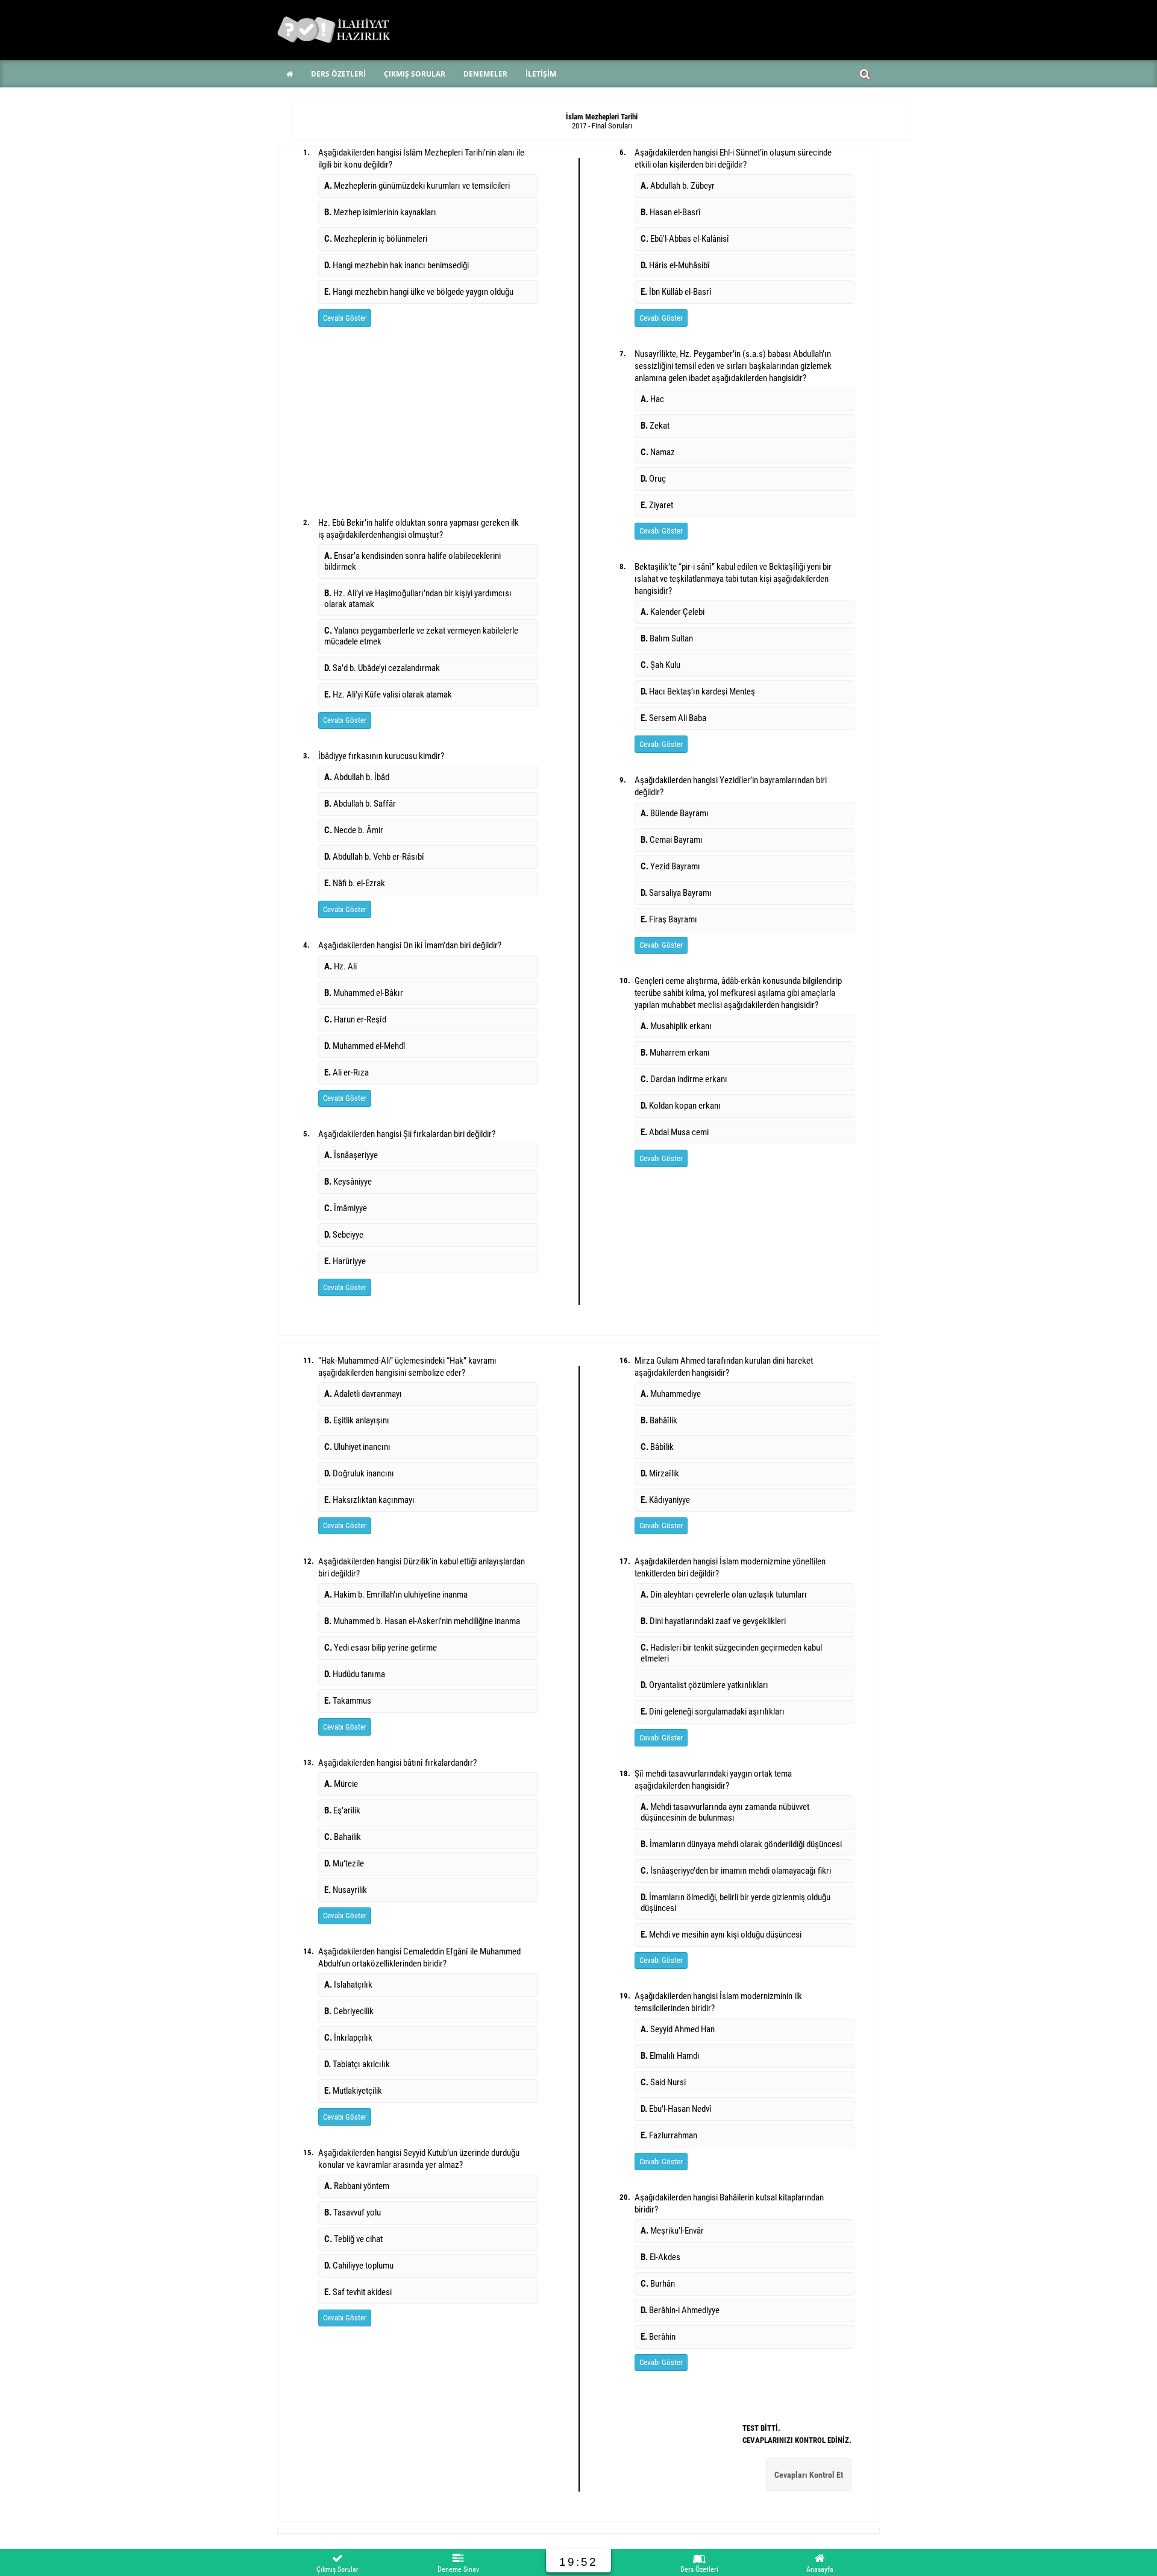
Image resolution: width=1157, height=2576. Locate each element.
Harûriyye (345, 1261)
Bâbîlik (657, 1447)
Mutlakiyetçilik (353, 2091)
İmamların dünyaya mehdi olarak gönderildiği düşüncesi (741, 1844)
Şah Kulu (660, 665)
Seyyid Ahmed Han (678, 2029)
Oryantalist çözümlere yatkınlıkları (704, 1685)
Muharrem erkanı (675, 1053)
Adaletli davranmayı (363, 1394)
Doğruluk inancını (359, 1473)
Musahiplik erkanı (676, 1026)
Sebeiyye (344, 1235)
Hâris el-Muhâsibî (675, 265)
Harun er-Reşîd (355, 1019)
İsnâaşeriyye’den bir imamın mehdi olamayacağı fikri (736, 1871)
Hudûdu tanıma (355, 1674)
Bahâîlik (659, 1420)
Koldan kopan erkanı (681, 1106)
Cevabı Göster (345, 318)
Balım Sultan (667, 638)
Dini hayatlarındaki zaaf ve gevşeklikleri (713, 1621)
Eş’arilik (342, 1810)
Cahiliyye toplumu (359, 2266)
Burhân (658, 2284)
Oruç (653, 479)
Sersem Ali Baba (673, 718)
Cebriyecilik (349, 2011)
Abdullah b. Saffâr (360, 804)
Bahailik (343, 1837)
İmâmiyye (346, 1208)
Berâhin (658, 2337)
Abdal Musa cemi (675, 1132)
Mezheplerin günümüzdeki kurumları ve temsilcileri (417, 186)
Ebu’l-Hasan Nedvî (676, 2109)
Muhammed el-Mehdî (365, 1046)
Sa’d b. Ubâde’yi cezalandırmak (382, 668)
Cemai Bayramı (672, 840)
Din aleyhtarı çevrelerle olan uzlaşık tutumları (724, 1595)
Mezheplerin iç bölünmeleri (376, 239)
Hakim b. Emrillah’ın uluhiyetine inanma (396, 1595)
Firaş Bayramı (669, 919)
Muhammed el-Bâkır (364, 993)
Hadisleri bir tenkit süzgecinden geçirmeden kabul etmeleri (731, 1653)
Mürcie (341, 1784)
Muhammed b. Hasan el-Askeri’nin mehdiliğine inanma (422, 1621)
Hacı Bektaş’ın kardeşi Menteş (698, 691)
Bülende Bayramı (675, 813)
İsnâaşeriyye (351, 1155)
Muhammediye (671, 1394)
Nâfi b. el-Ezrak (355, 883)
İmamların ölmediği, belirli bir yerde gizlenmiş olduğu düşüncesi (735, 1903)
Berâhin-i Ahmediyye (680, 2310)
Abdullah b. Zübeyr (678, 186)
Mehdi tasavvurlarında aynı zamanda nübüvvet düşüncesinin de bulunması (725, 1812)
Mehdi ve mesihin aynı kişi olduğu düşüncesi (721, 1935)
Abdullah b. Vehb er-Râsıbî (374, 857)
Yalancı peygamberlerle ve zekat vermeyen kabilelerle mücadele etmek (421, 636)
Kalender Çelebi (673, 612)
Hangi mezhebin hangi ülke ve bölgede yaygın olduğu (419, 292)
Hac (652, 399)
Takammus (348, 1701)
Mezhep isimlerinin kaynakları (380, 212)
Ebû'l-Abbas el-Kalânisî (685, 239)
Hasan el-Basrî (671, 212)
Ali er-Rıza (346, 1072)
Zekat (655, 426)
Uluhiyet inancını (357, 1447)
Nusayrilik (346, 1890)
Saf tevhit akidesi (358, 2292)
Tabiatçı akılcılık (357, 2064)
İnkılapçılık (348, 2038)
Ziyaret (657, 505)
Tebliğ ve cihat (353, 2239)
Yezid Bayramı (670, 866)
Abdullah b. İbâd (357, 777)
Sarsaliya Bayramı (676, 893)
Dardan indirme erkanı (684, 1079)
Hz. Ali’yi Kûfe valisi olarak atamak (388, 694)
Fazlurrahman (669, 2135)
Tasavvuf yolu (353, 2212)
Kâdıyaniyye (665, 1500)
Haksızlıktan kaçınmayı (369, 1500)
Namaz (658, 452)
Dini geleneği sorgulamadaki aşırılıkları (713, 1712)
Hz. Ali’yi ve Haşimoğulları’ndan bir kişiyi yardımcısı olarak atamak (418, 599)
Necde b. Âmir (354, 830)
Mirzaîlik (660, 1473)
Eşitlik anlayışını (357, 1420)
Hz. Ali (340, 966)
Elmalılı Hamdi (670, 2056)
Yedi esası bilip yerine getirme (381, 1648)
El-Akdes (660, 2257)
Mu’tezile (344, 1863)
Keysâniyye (348, 1182)
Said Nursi (663, 2082)
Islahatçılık (348, 1985)
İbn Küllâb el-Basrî (676, 292)
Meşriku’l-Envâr (672, 2231)
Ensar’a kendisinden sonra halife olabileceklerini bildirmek (412, 561)
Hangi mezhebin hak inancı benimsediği (397, 265)
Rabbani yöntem (357, 2186)
